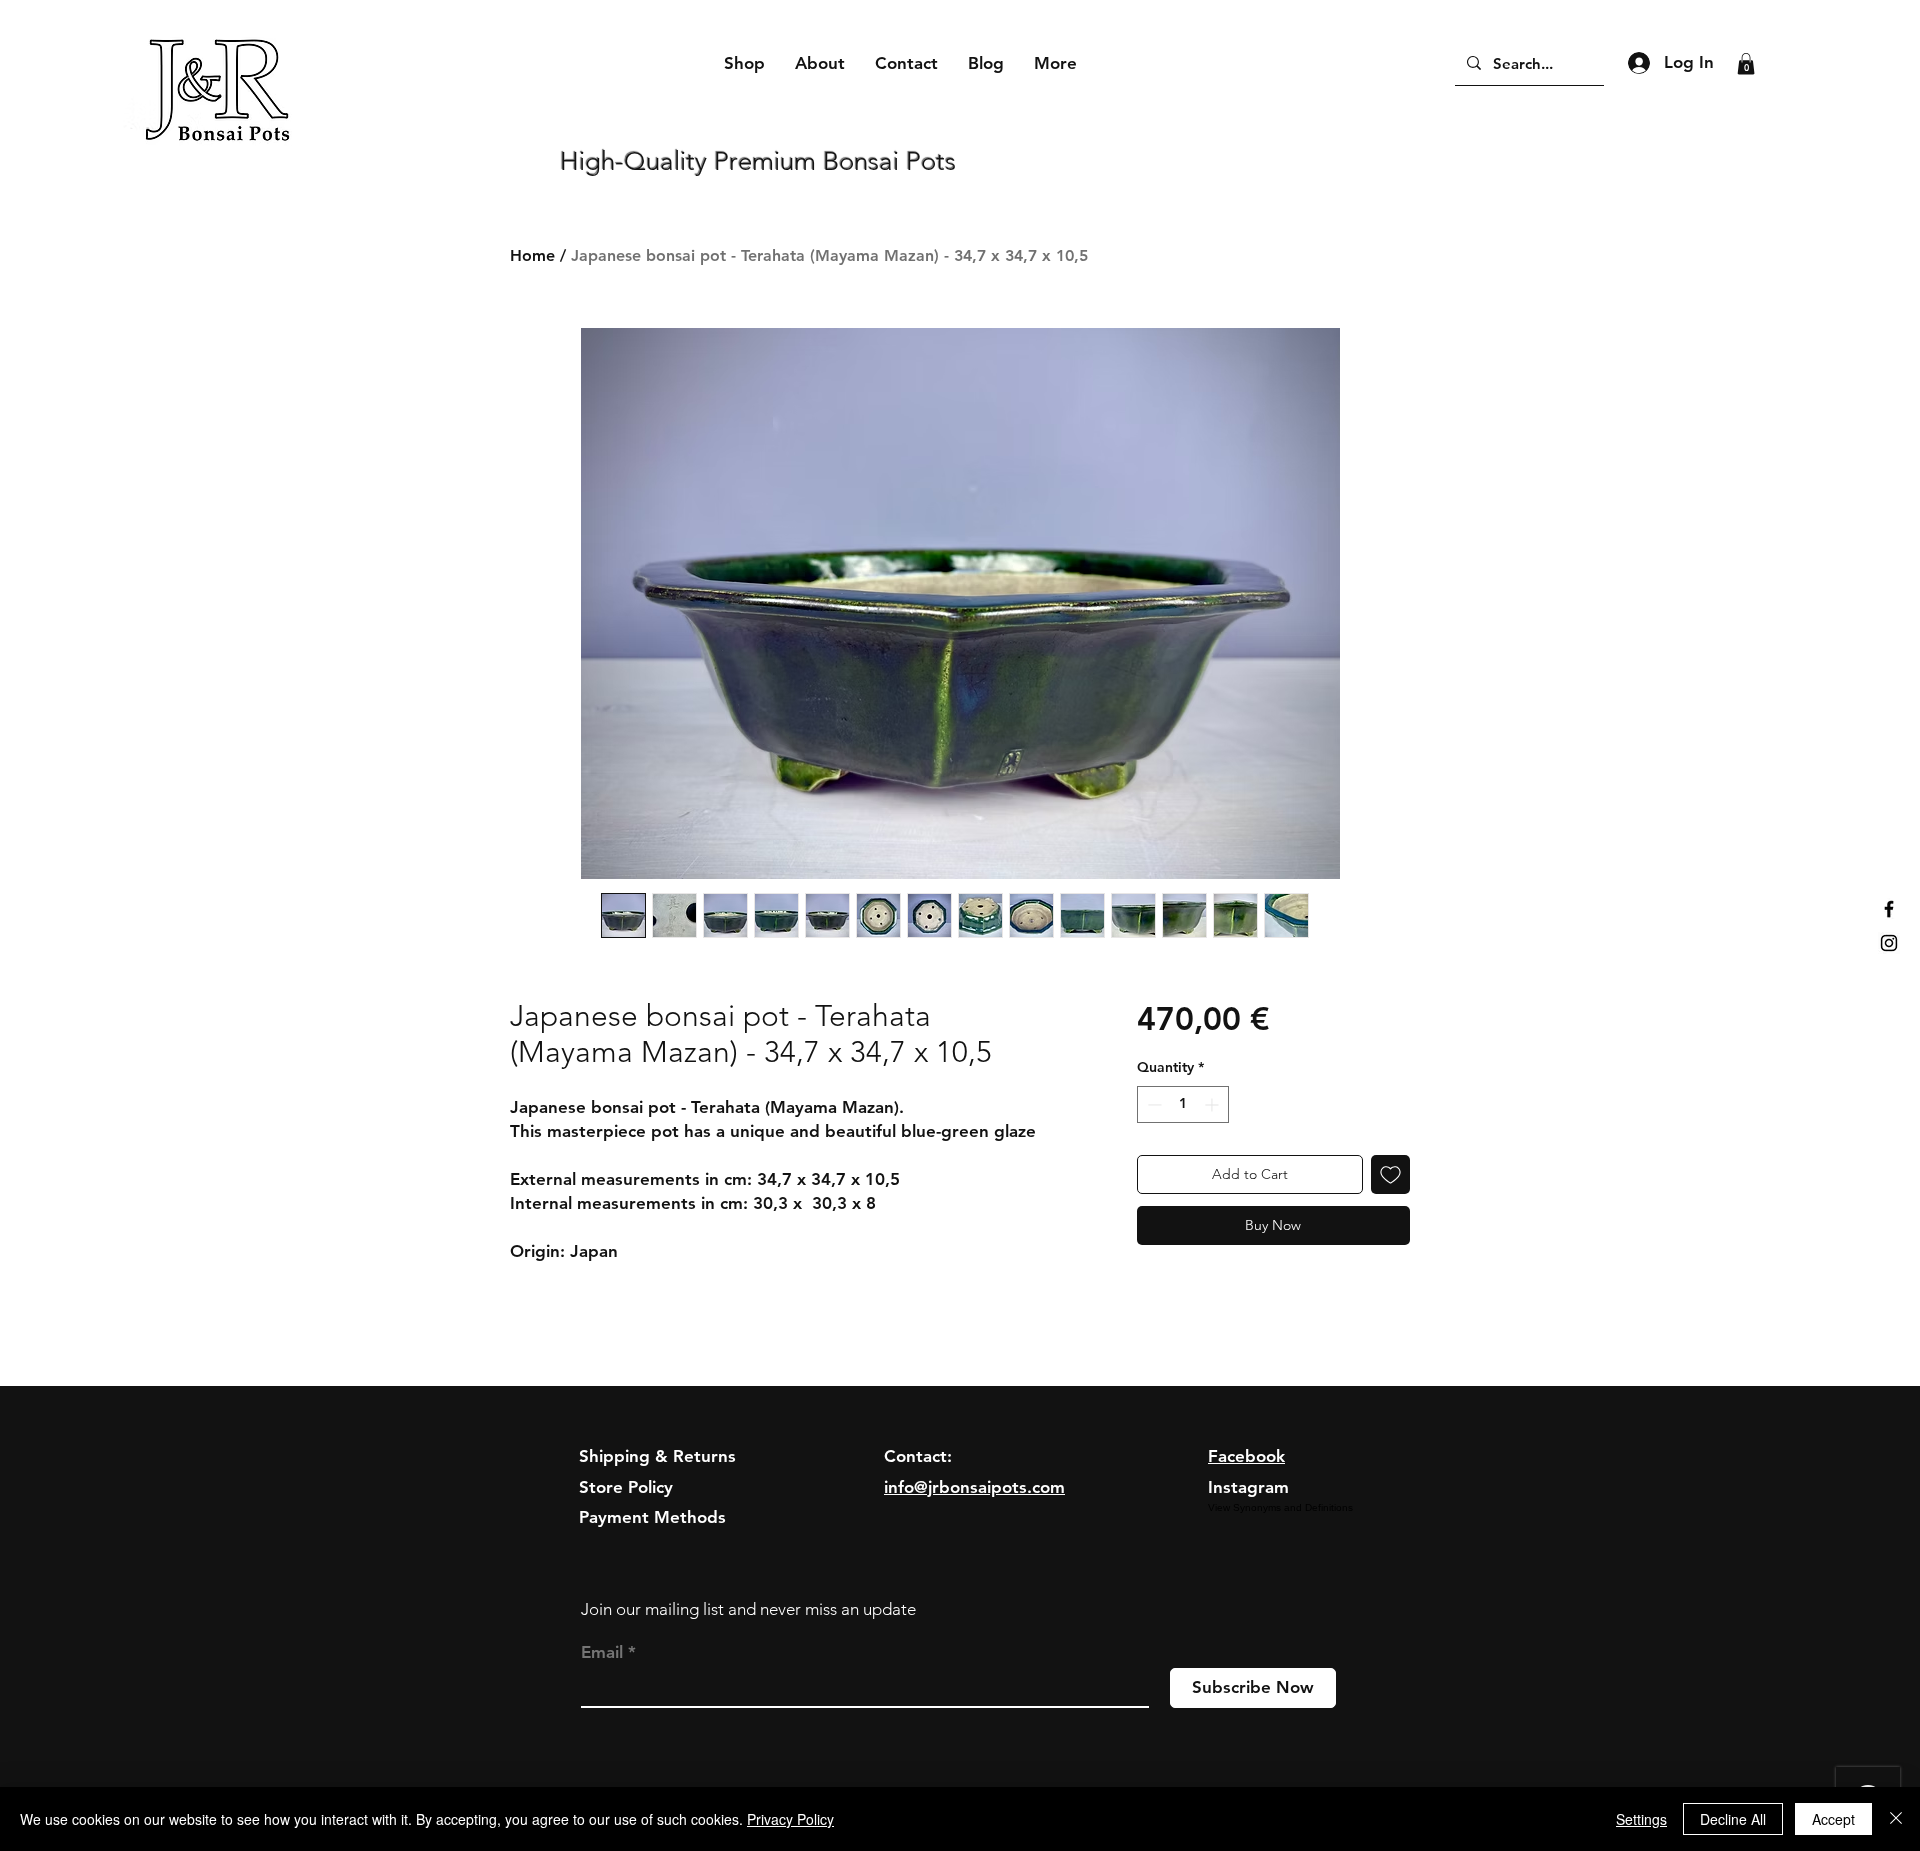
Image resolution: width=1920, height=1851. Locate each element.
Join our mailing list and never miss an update (748, 1609)
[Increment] (1213, 1104)
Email (602, 1652)
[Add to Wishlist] (1390, 1174)
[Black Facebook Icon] (1889, 909)
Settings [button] (1641, 1819)
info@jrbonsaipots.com (974, 1487)
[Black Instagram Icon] (1889, 943)
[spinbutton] (1183, 1104)
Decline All (1733, 1819)
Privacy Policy (790, 1819)
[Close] (1896, 1819)
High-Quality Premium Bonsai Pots (758, 161)
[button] (1746, 64)
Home (532, 255)
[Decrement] (1152, 1104)
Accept (1833, 1819)
